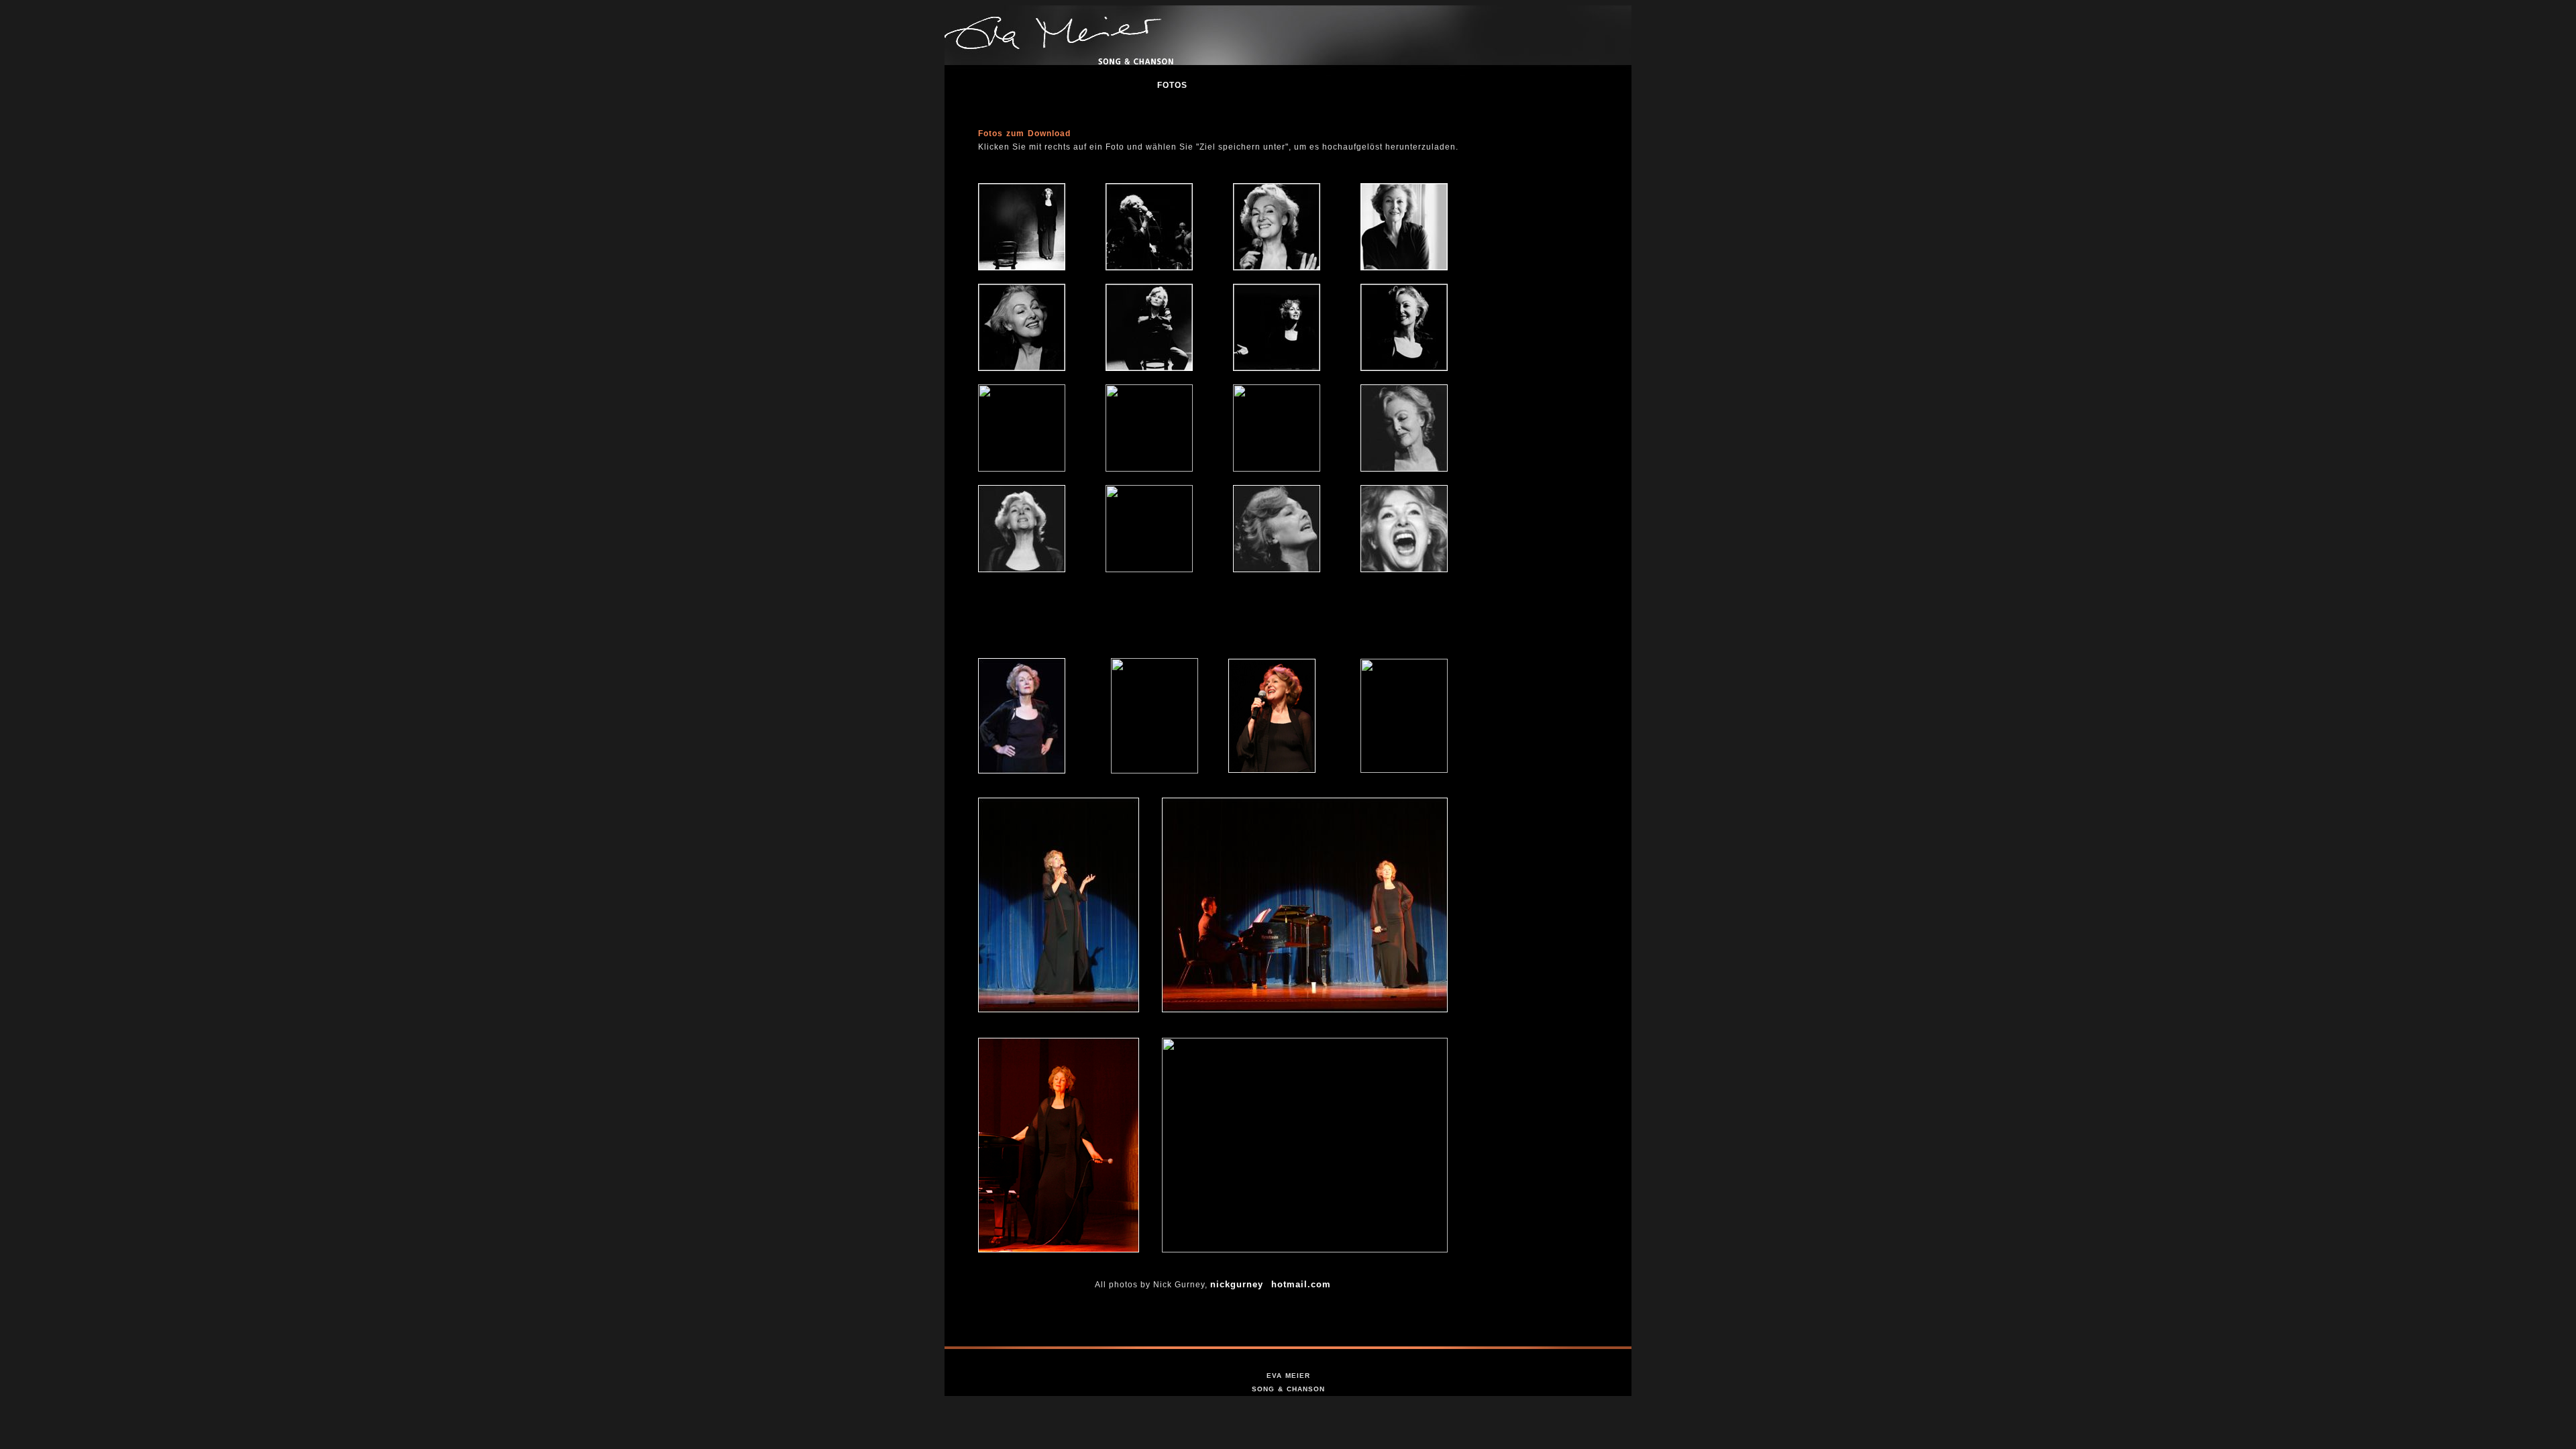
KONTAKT (1591, 85)
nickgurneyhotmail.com (1271, 1284)
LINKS (1528, 85)
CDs (1481, 85)
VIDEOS (1231, 85)
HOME (977, 85)
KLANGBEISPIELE (1312, 85)
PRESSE (1115, 85)
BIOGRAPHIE (1043, 85)
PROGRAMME (1412, 85)
